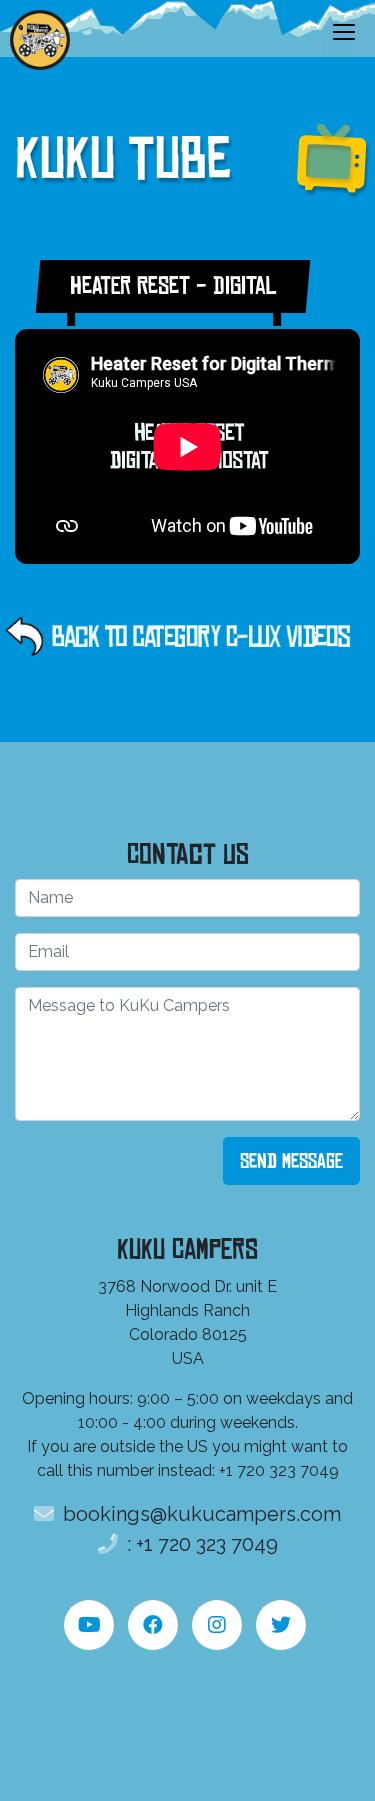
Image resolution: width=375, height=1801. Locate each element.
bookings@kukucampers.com (199, 1514)
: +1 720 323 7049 (200, 1544)
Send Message (291, 1161)
